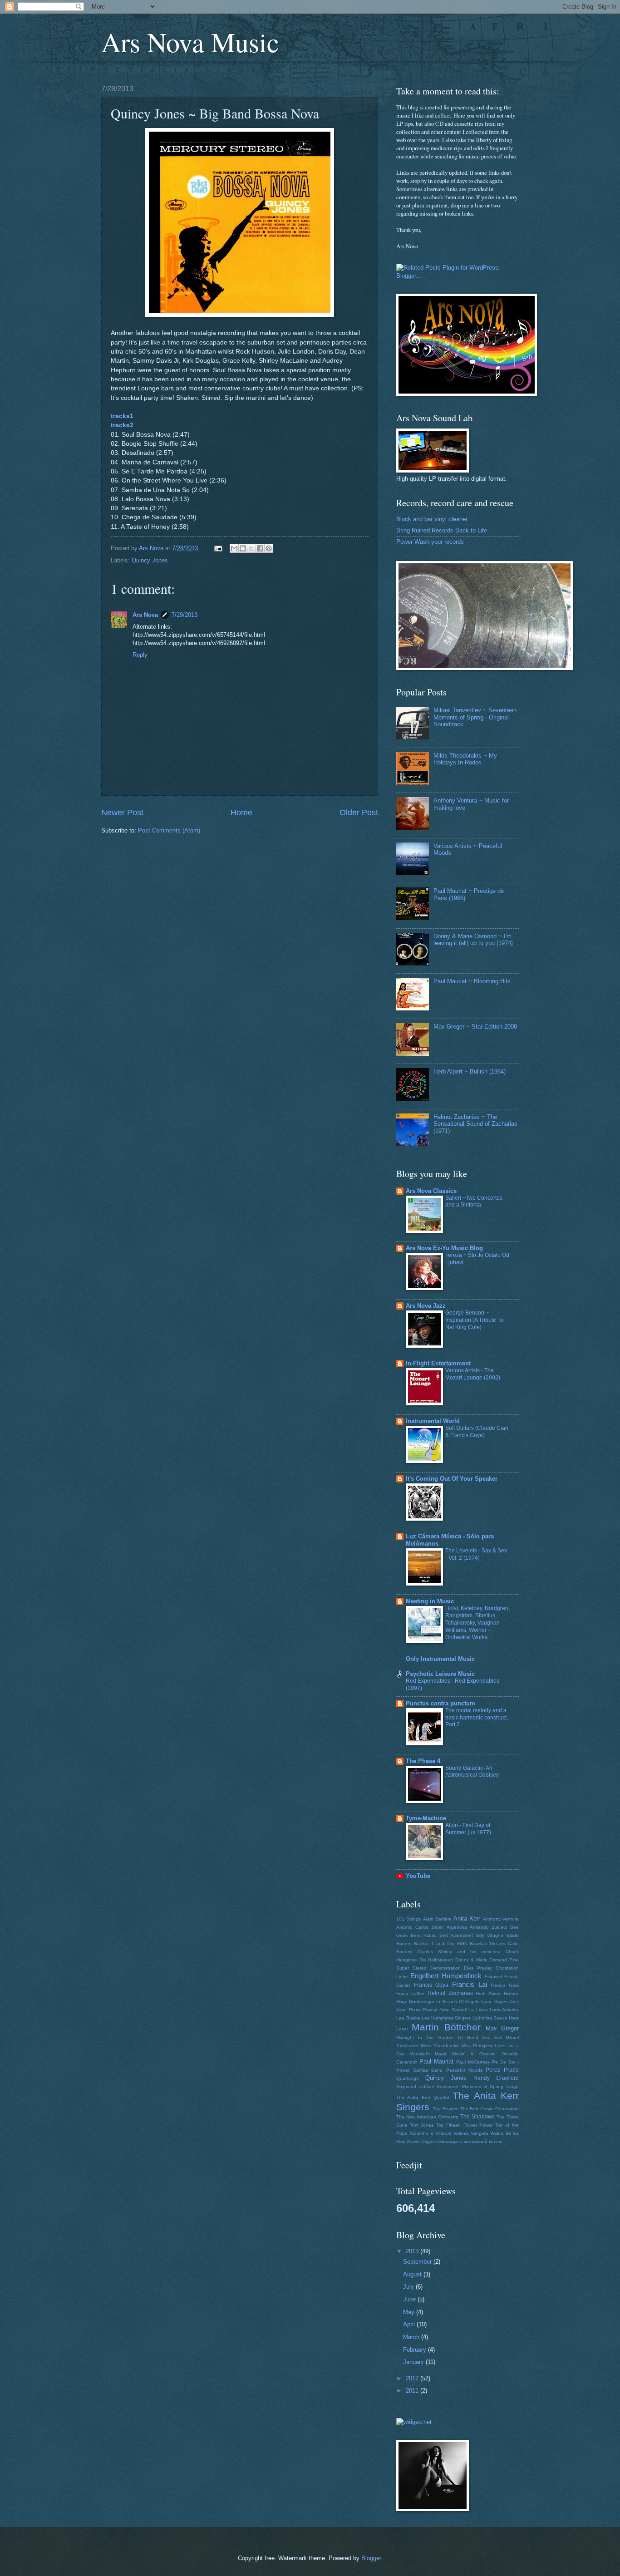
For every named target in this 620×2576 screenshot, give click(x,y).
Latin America (504, 2010)
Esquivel (493, 1977)
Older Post (359, 813)
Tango (512, 2086)
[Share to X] (251, 548)
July (409, 2287)
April (410, 2324)
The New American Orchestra (427, 2117)
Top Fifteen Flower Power (465, 2125)
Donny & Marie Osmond (481, 1960)
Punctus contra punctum (440, 1703)
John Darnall (453, 2010)
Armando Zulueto (489, 1927)
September (418, 2262)
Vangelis (480, 2133)
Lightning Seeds (490, 2018)
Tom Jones (422, 2125)
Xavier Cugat (420, 2141)
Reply (140, 655)
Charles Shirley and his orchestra (459, 1952)
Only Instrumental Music (440, 1659)
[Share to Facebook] (260, 548)
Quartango (408, 2078)
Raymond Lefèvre (415, 2086)
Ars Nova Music (190, 42)
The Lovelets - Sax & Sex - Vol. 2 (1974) (476, 1554)
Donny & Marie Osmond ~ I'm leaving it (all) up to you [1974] (473, 940)
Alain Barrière (437, 1919)
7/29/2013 (185, 615)
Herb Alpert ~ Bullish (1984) (470, 1071)
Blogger (371, 2558)
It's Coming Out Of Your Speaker (452, 1479)
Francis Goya (431, 1985)
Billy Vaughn (490, 1935)
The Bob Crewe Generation (490, 2109)
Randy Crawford (496, 2078)
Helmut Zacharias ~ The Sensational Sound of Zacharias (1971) (475, 1124)
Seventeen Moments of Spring (470, 2086)
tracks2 (122, 425)
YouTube (418, 1876)
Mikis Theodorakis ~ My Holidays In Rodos (465, 759)
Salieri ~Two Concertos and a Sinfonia (474, 1202)
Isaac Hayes (494, 2002)
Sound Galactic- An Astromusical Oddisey (472, 1772)
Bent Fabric (424, 1935)
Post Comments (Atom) (169, 830)
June (410, 2299)
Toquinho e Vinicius (430, 2133)
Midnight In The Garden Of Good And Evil (449, 2037)
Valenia (461, 2133)
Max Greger (502, 2028)
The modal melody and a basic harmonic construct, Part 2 (477, 1718)
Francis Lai (470, 1984)
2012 (413, 2378)
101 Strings (408, 1919)
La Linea (478, 2010)
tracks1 (122, 416)
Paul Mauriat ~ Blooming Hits (472, 981)
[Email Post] (218, 548)
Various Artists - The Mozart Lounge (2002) (473, 1374)
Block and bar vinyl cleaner (432, 519)
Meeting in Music (430, 1601)
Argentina (457, 1927)
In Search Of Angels (458, 2002)
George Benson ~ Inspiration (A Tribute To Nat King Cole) (474, 1320)
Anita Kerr (467, 1918)
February (416, 2350)
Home (241, 813)
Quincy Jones (150, 560)
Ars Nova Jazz (426, 1306)
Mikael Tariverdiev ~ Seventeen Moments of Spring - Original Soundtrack (475, 717)
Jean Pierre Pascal (417, 2010)
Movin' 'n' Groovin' (475, 2054)
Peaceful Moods (464, 2070)
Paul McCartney (473, 2062)
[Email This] (234, 548)
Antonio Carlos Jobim (420, 1927)
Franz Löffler (410, 1993)
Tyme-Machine (426, 1818)
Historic (511, 1993)
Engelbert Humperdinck (446, 1976)
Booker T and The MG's (441, 1943)
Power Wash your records (430, 542)
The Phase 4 (423, 1761)
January (414, 2362)
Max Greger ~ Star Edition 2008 (475, 1027)
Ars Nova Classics (431, 1191)
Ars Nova (145, 615)
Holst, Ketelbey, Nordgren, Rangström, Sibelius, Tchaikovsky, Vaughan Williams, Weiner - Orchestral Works (477, 1623)
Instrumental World (433, 1421)
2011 (413, 2391)
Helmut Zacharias (450, 1993)
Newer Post (122, 813)
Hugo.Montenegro (415, 2002)
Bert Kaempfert (456, 1935)
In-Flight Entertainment (438, 1363)
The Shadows (477, 2117)
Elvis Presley (478, 1968)
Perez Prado (502, 2070)
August (413, 2274)
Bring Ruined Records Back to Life (442, 530)
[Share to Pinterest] (269, 548)
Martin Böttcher (446, 2027)
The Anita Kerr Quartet (423, 2097)
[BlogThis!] (243, 548)
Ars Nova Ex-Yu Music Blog (444, 1248)
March (412, 2337)
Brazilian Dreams (488, 1943)
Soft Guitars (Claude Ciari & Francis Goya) (477, 1432)
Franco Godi (505, 1985)
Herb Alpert (488, 1993)
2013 (413, 2251)
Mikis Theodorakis (440, 2046)
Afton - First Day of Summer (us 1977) (468, 1829)
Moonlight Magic (428, 2054)
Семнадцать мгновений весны (469, 2141)
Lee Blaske (408, 2018)
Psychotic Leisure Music (440, 1674)
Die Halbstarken (436, 1960)
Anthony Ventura (501, 1919)
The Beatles (445, 2109)
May (410, 2312)
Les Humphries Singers (446, 2018)
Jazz (514, 2002)
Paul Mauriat (436, 2061)
